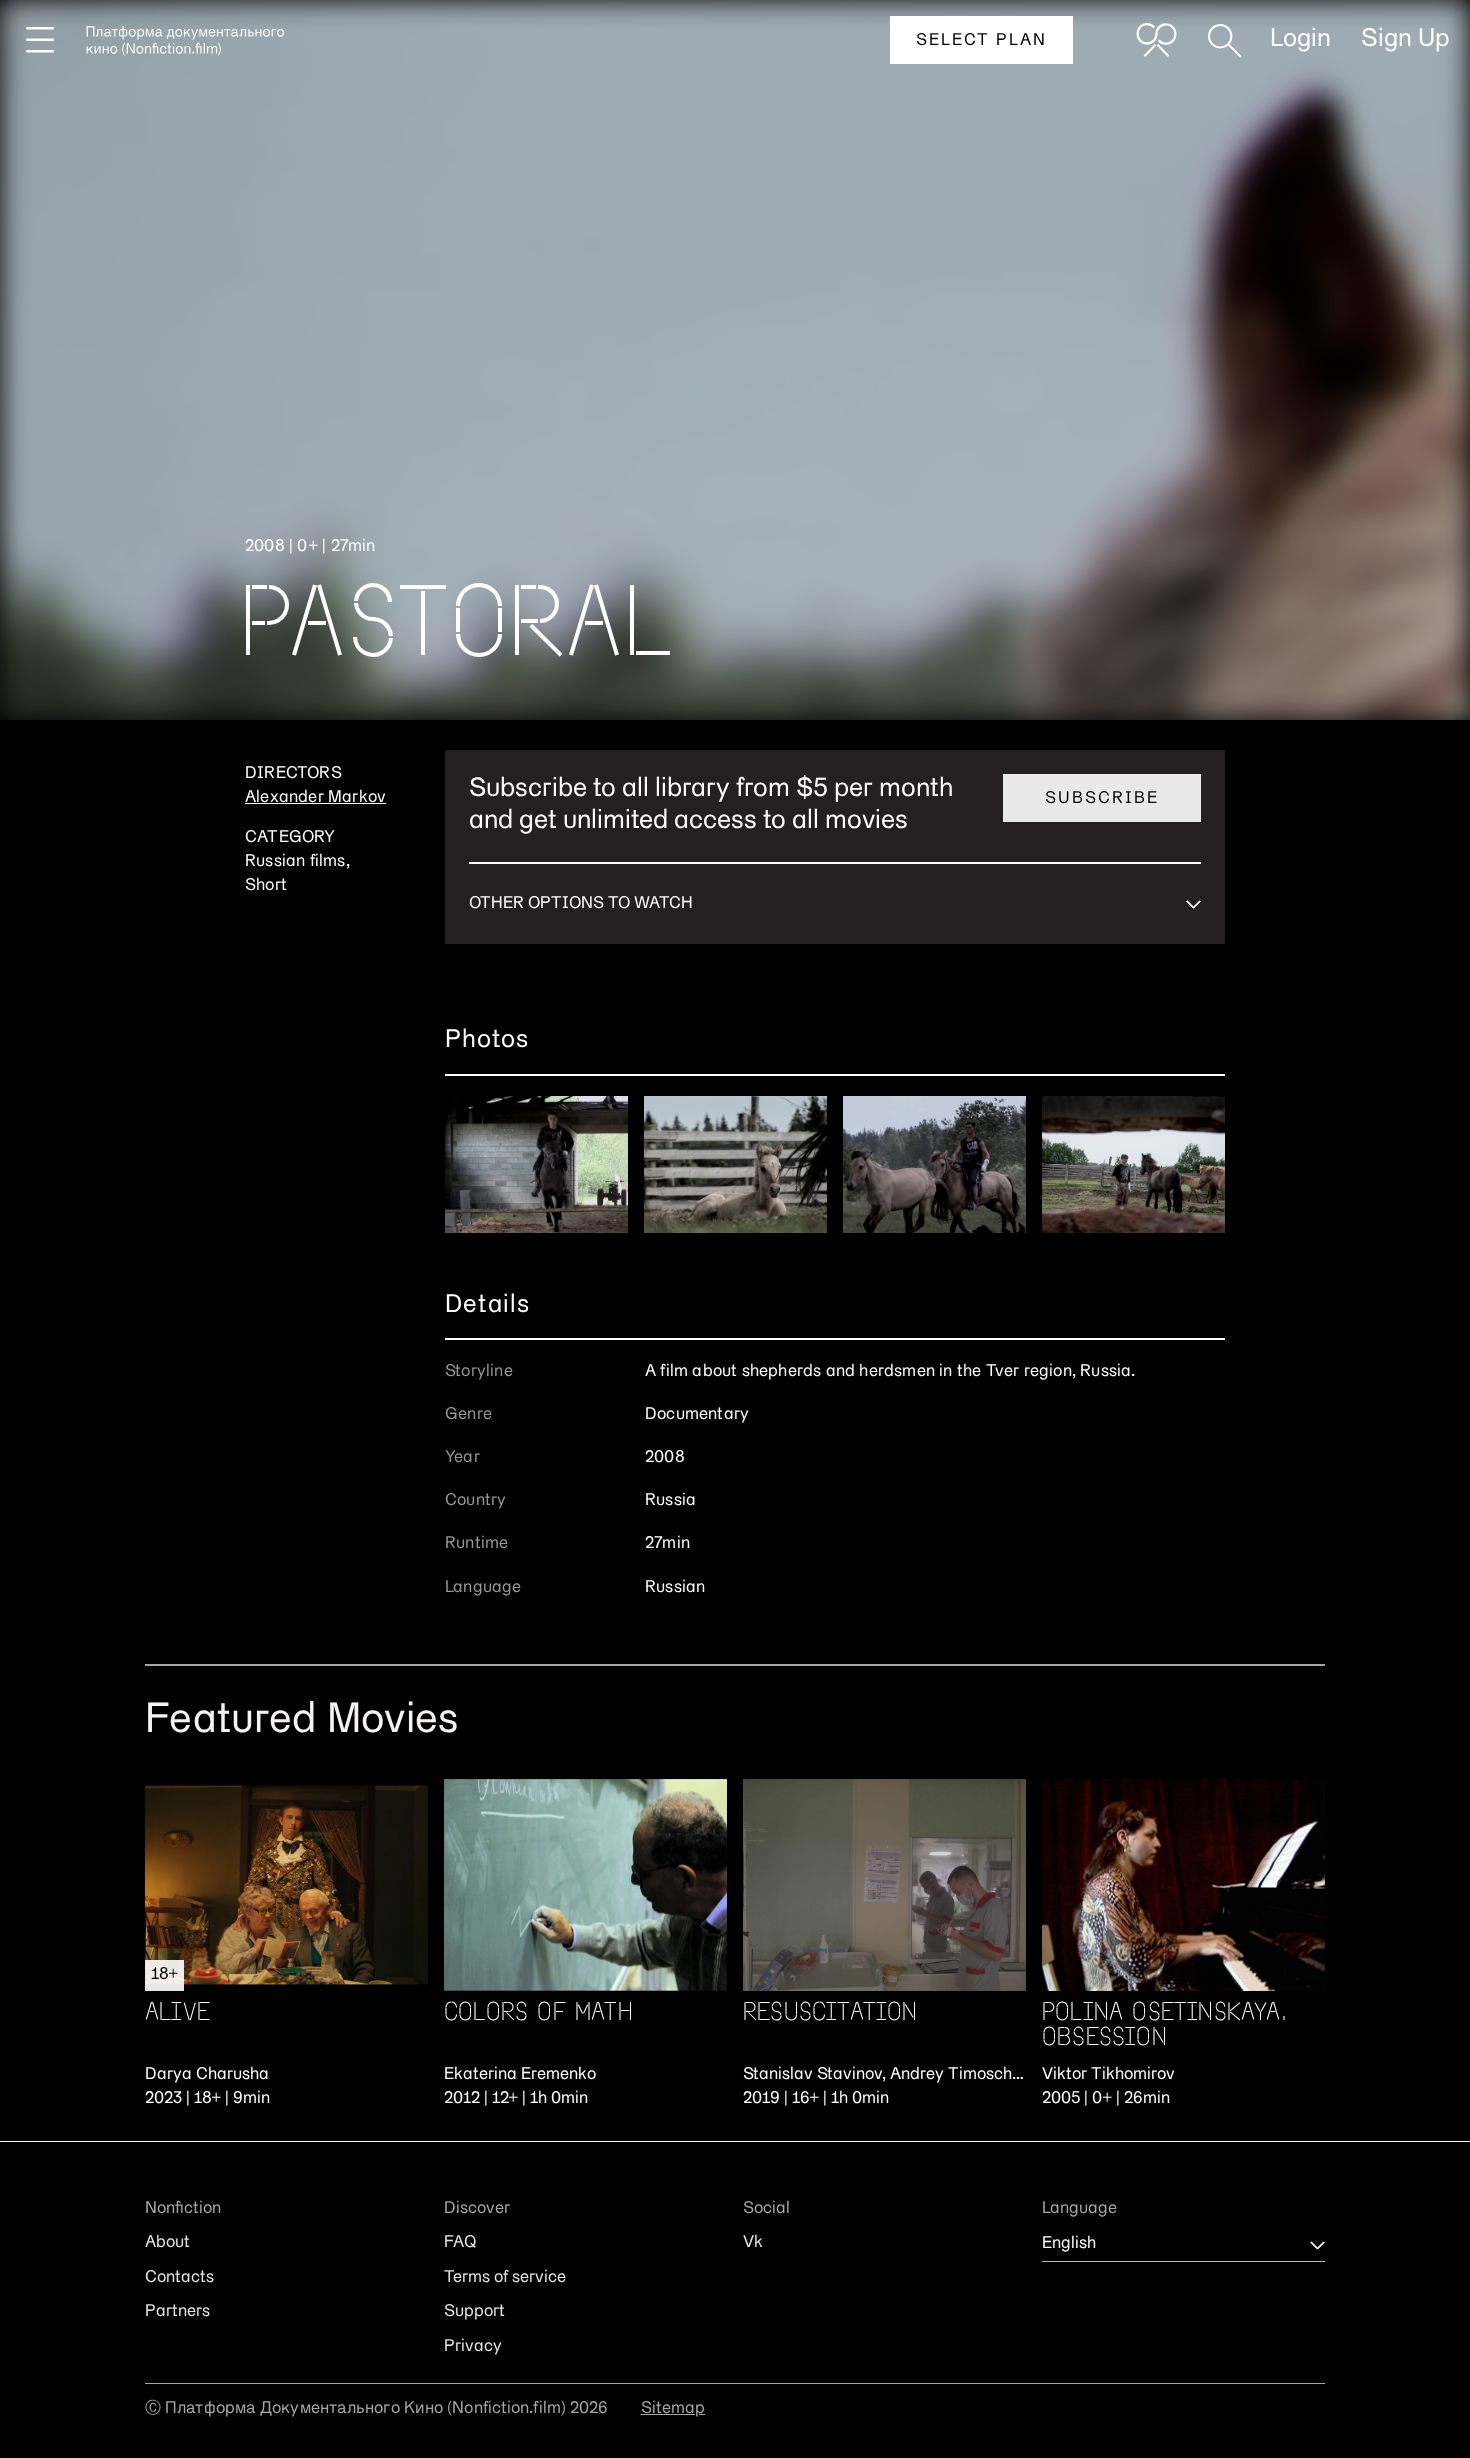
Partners (177, 2312)
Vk (753, 2243)
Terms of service (505, 2278)
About (167, 2243)
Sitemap (673, 2409)
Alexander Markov (315, 798)
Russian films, (297, 862)
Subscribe (1102, 799)
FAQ (460, 2243)
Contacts (179, 2278)
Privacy (473, 2347)
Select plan (981, 41)
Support (474, 2312)
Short (266, 886)
